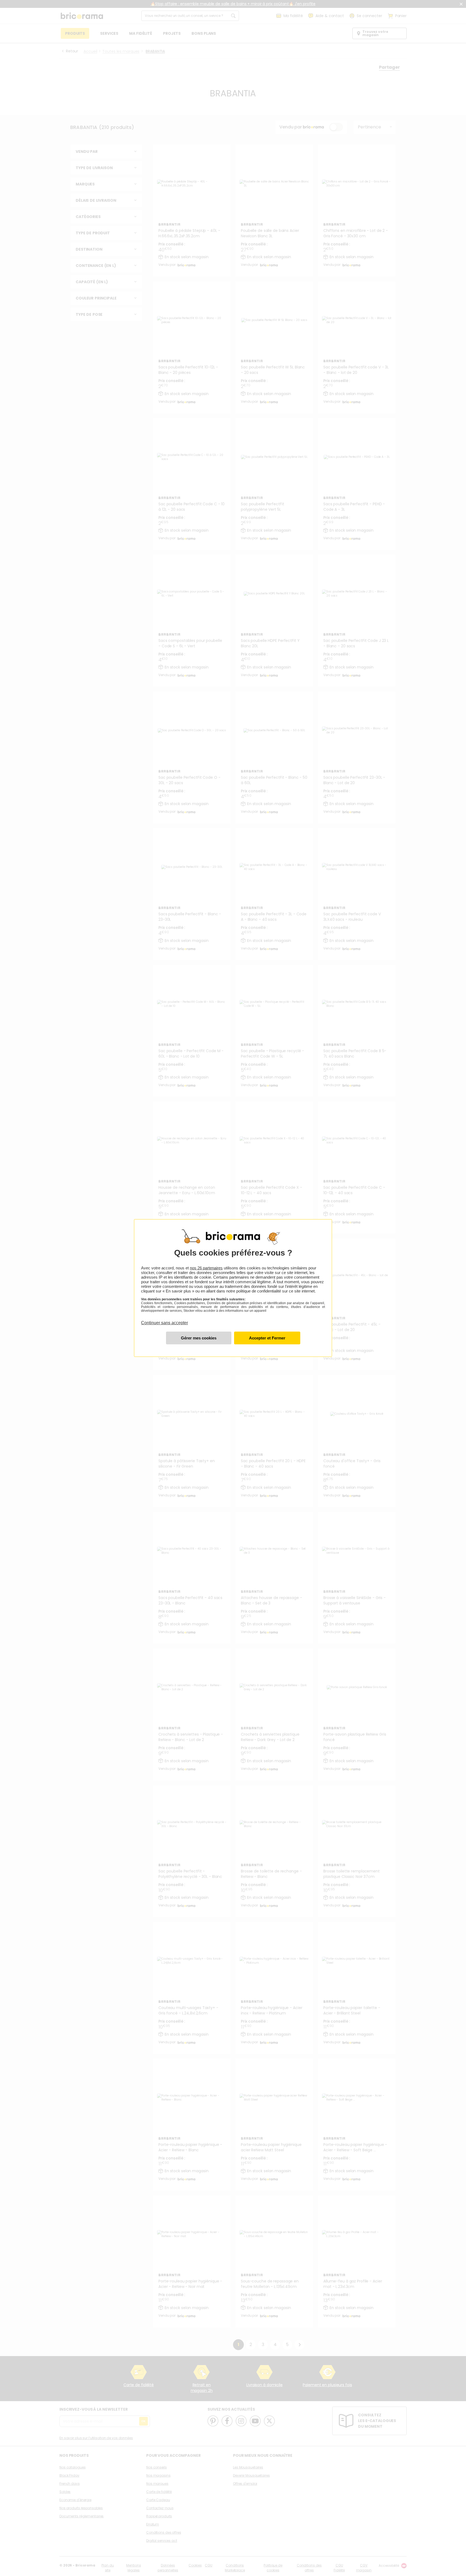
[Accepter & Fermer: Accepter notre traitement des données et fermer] (267, 1338)
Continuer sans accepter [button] (165, 1320)
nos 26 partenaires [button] (206, 1268)
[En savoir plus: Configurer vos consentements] (199, 1338)
